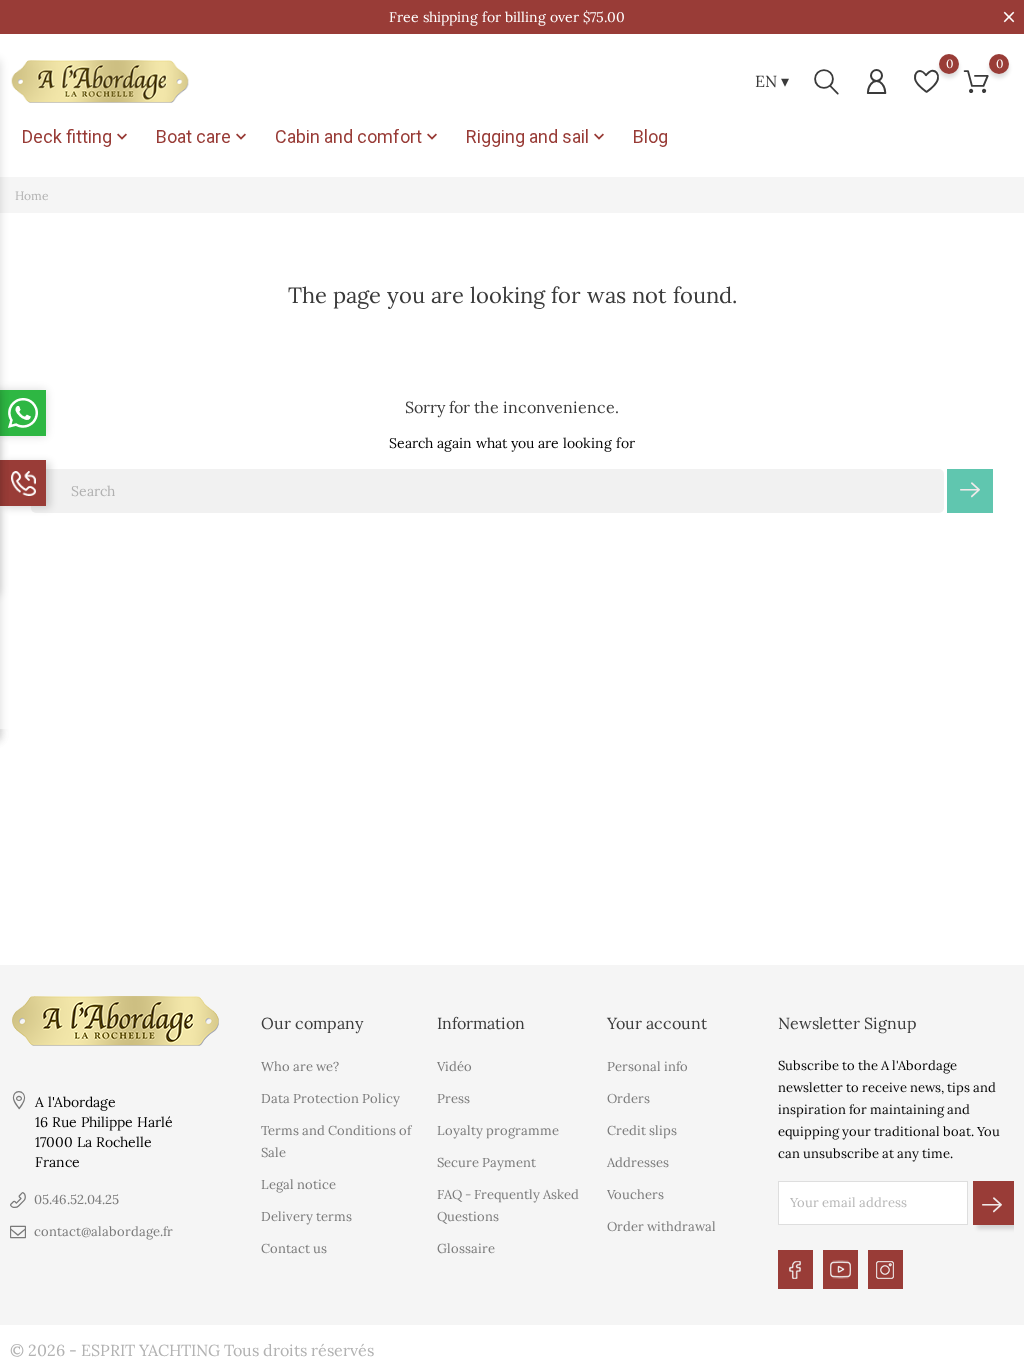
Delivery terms (306, 1216)
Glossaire (466, 1248)
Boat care (203, 137)
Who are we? (300, 1066)
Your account (657, 1023)
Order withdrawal (661, 1226)
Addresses (638, 1162)
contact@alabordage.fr (103, 1231)
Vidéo (454, 1066)
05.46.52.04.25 (76, 1199)
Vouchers (635, 1194)
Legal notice (298, 1184)
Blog (650, 136)
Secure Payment (486, 1162)
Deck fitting (77, 137)
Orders (628, 1098)
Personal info (647, 1066)
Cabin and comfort (358, 137)
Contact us (294, 1248)
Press (453, 1098)
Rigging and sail (537, 137)
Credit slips (642, 1130)
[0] (926, 81)
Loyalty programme (498, 1130)
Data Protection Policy (330, 1098)
